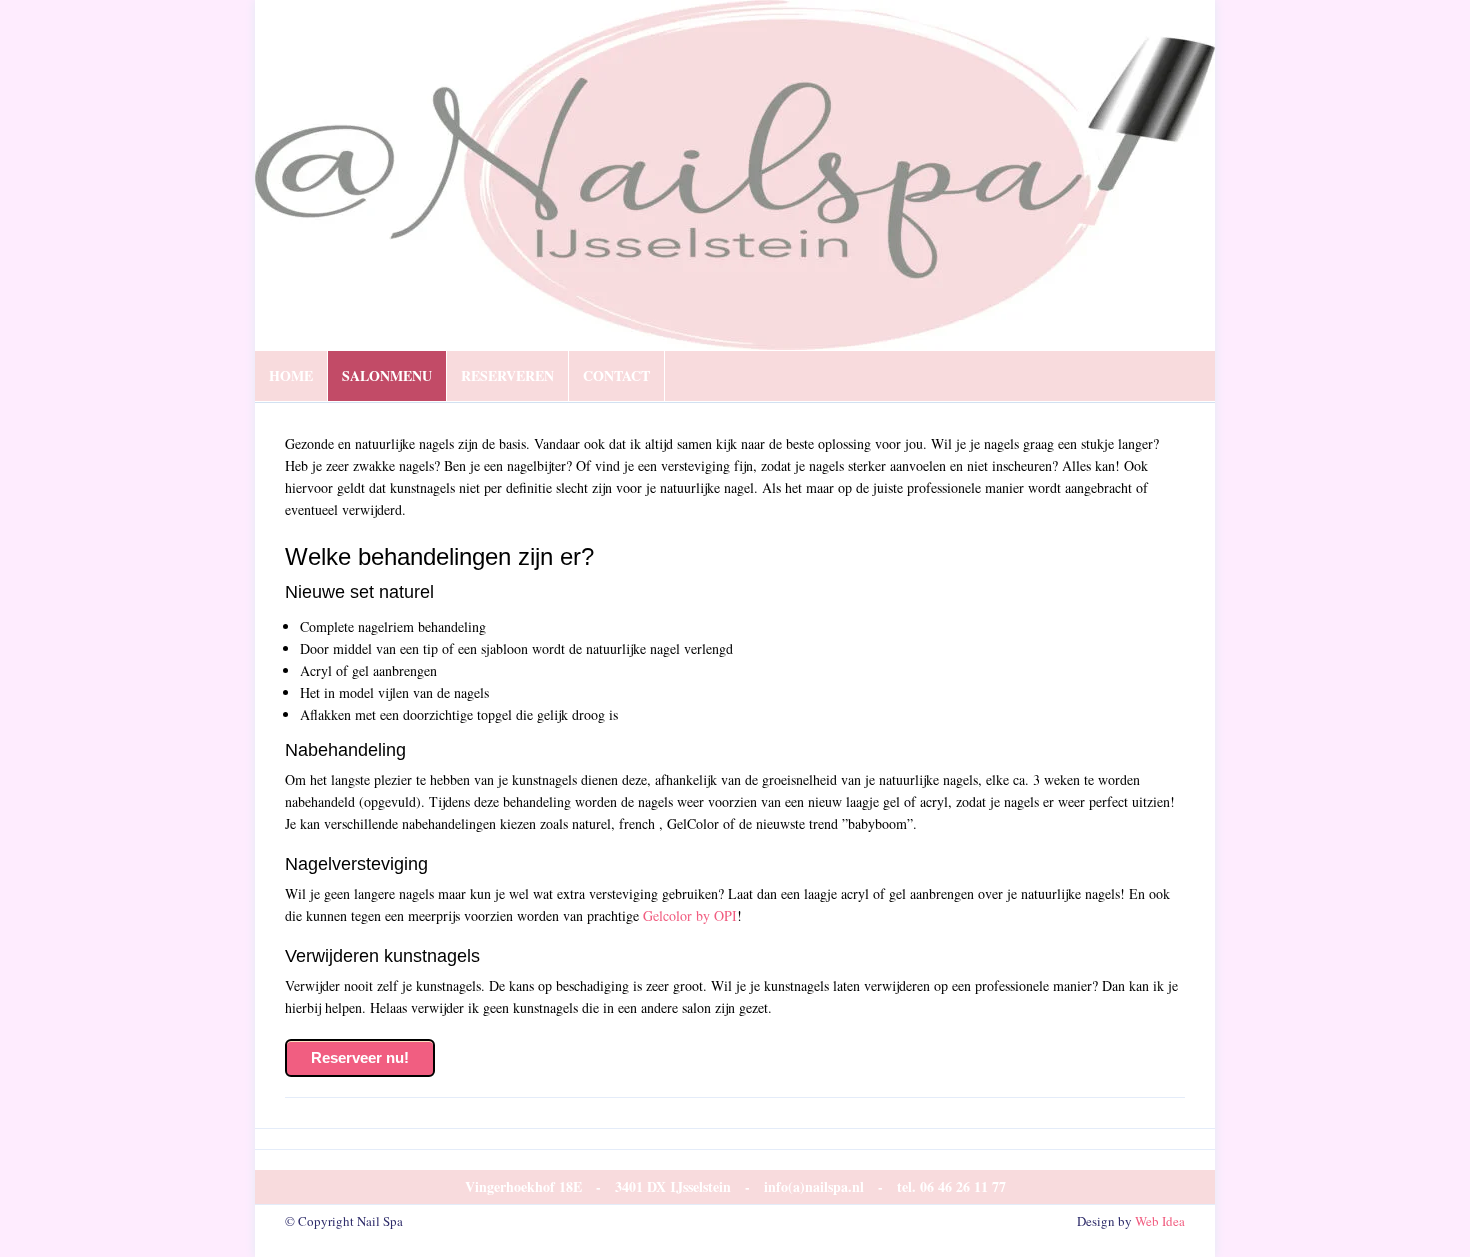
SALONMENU (387, 375)
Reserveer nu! (360, 1057)
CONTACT (616, 375)
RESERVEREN (507, 375)
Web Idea (1160, 1221)
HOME (291, 375)
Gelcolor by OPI (690, 915)
